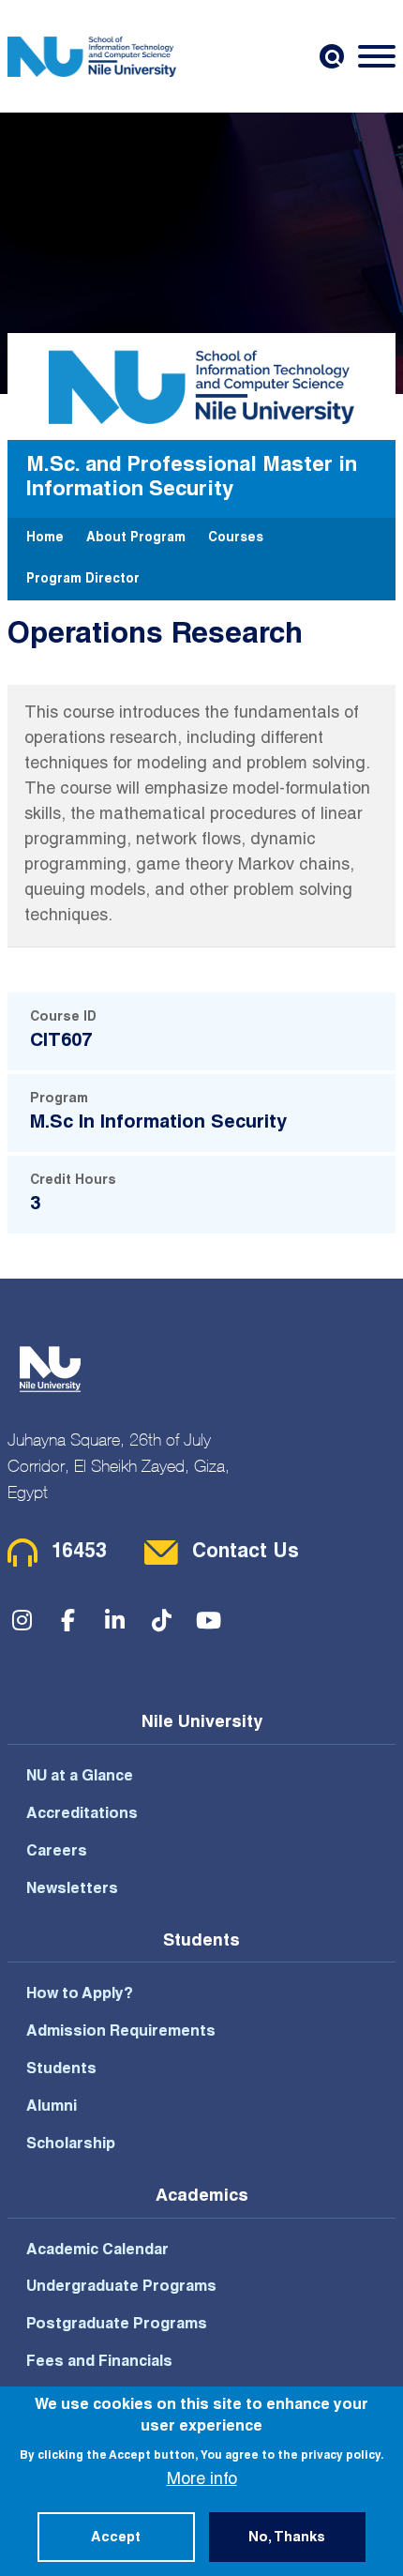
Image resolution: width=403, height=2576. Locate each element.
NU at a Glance (80, 1778)
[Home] (92, 56)
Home (45, 538)
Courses (236, 538)
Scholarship (71, 2145)
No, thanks (287, 2538)
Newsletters (72, 1890)
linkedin (115, 1620)
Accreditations (82, 1815)
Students (61, 2070)
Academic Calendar (97, 2251)
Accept (116, 2538)
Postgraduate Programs (117, 2326)
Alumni (52, 2108)
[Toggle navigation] (377, 56)
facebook (68, 1620)
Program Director (83, 580)
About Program (136, 538)
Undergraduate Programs (121, 2288)
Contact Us (246, 1553)
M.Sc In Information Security (158, 1124)
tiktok (162, 1620)
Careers (57, 1853)
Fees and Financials (99, 2363)
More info (202, 2480)
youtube (209, 1620)
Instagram (22, 1620)
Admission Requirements (121, 2033)
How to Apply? (80, 1995)
